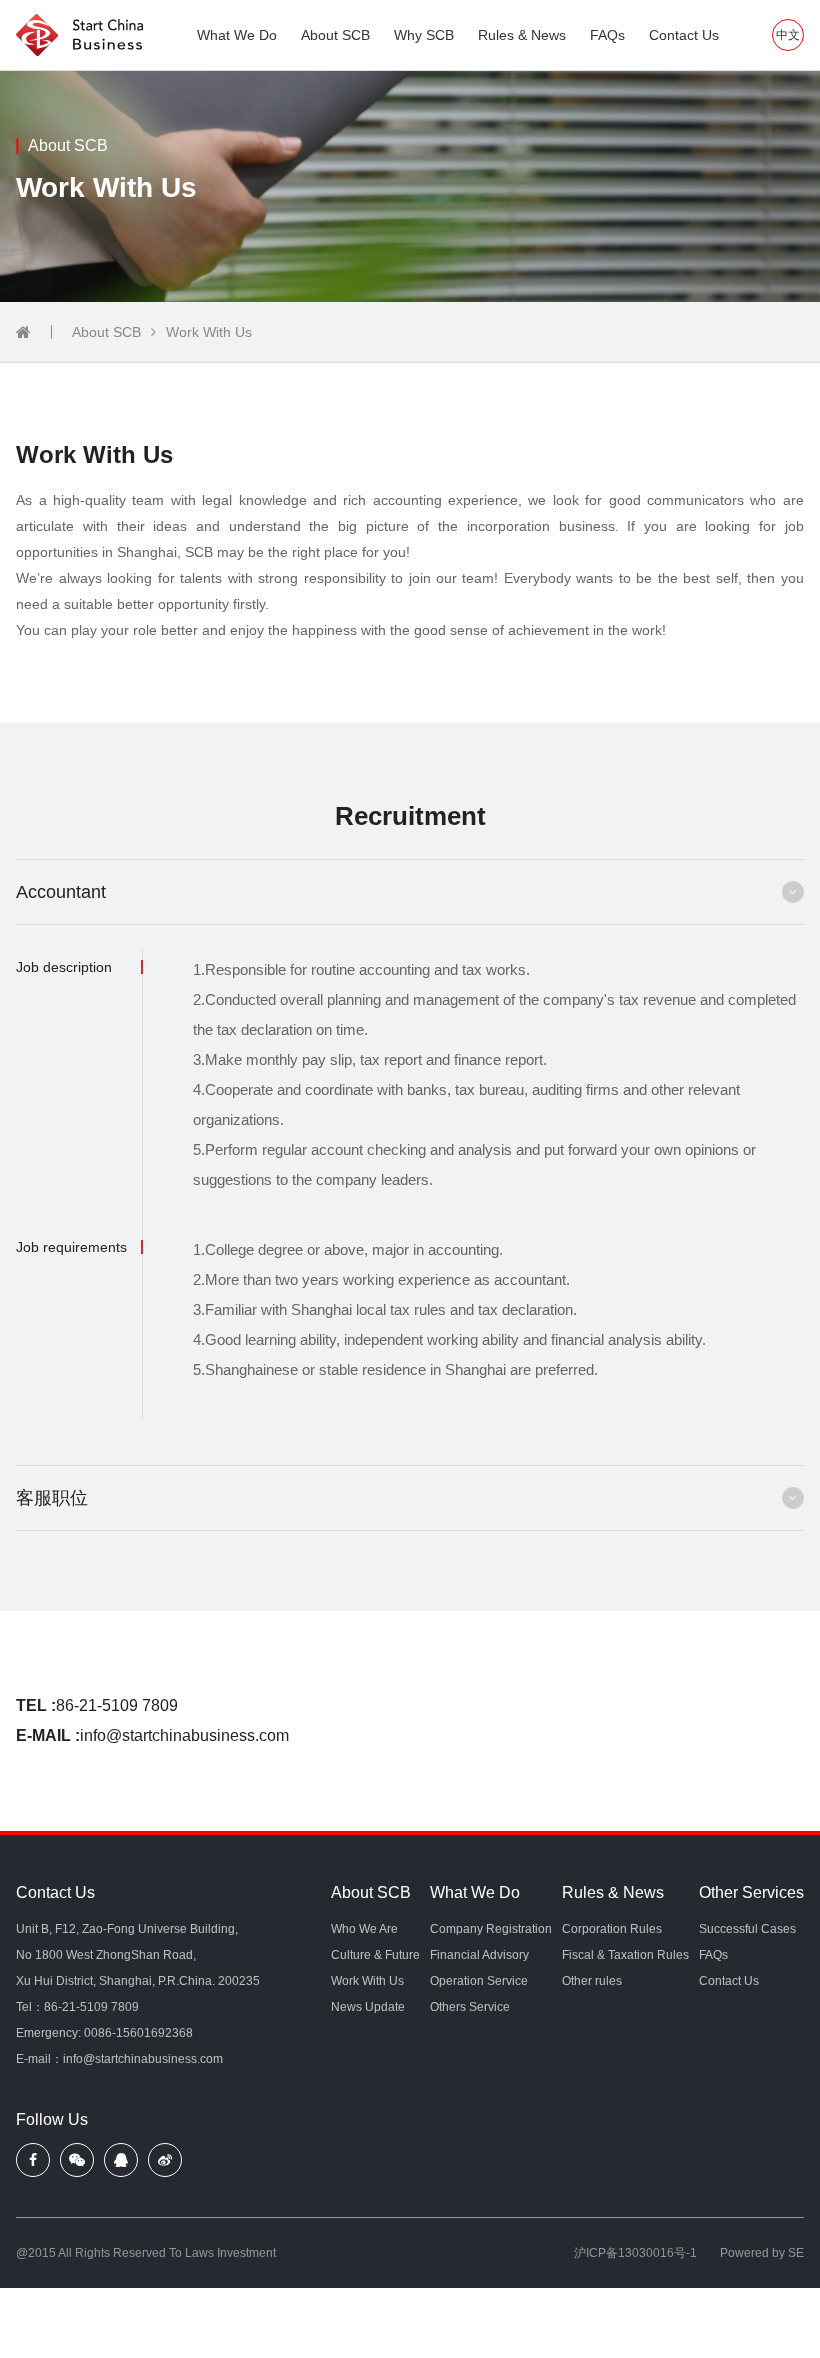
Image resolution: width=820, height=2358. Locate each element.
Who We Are (364, 1929)
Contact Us (684, 35)
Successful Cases (747, 1929)
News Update (368, 2007)
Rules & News (522, 35)
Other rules (592, 1981)
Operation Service (479, 1981)
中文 (788, 35)
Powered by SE (762, 2253)
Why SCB (424, 35)
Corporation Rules (612, 1929)
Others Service (470, 2007)
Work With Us (209, 332)
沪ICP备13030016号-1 (635, 2253)
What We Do (237, 35)
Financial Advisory (479, 1955)
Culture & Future (375, 1955)
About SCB (335, 35)
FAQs (607, 35)
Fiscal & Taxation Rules (625, 1955)
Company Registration (491, 1929)
